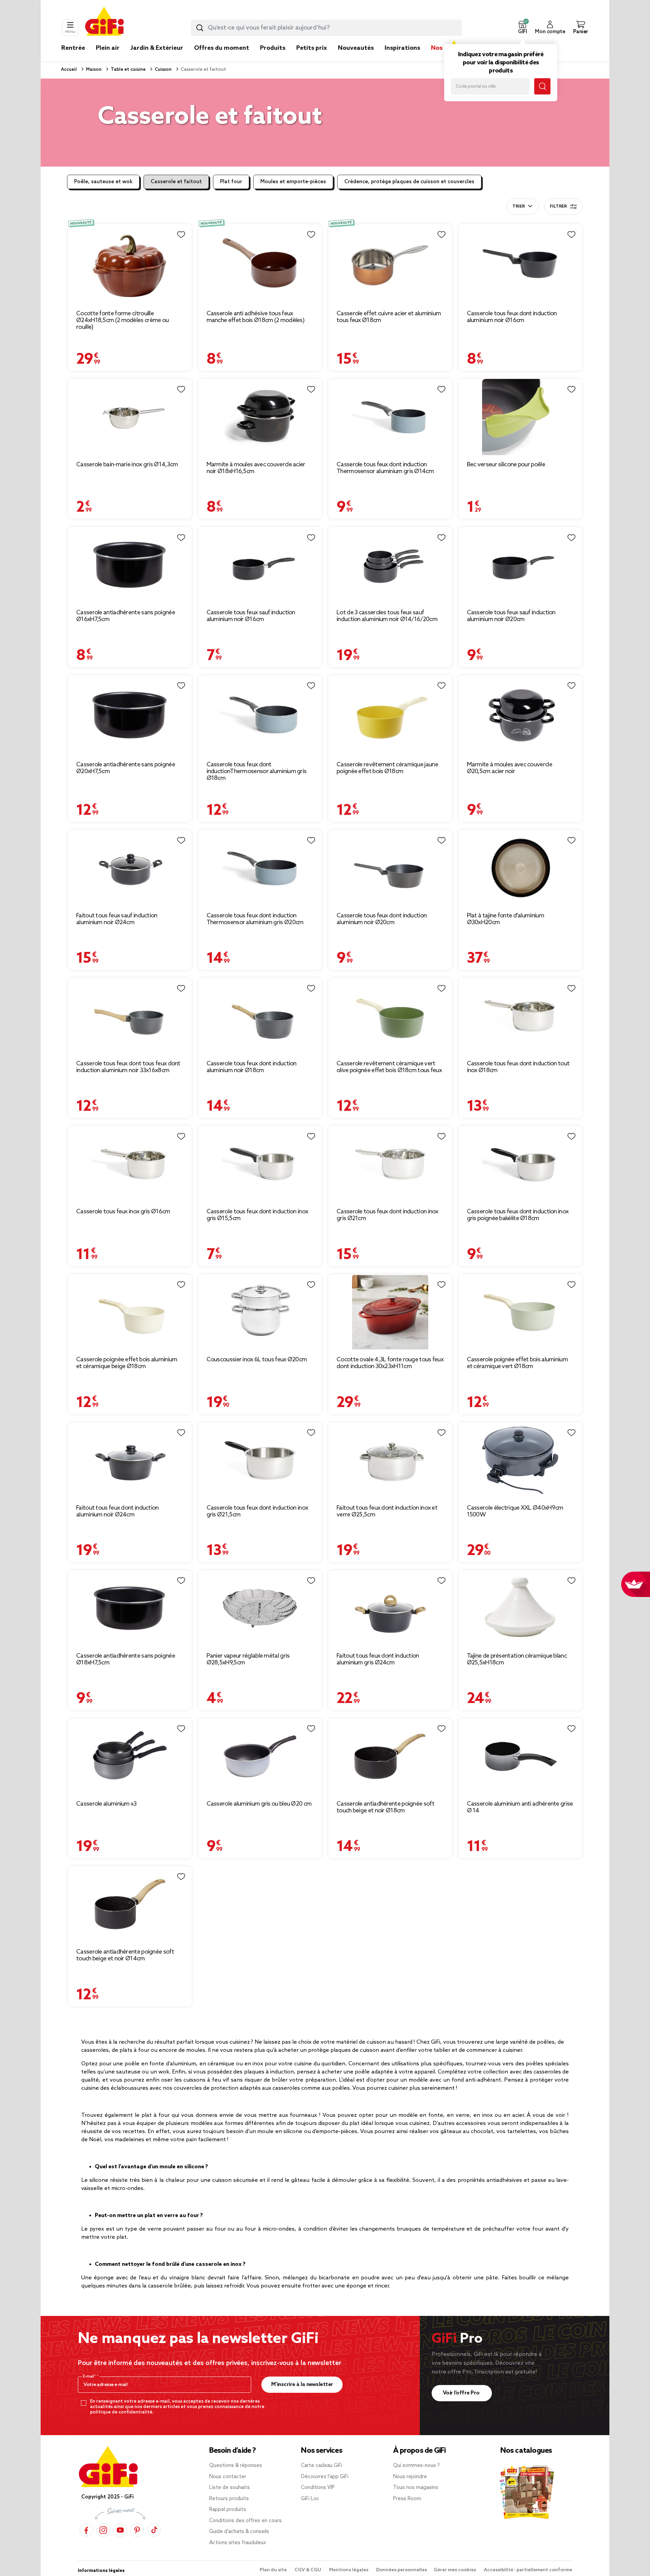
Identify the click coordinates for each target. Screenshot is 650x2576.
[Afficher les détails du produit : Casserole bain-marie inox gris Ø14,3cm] (130, 417)
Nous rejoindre (410, 2477)
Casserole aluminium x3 (106, 1804)
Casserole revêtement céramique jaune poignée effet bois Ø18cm (387, 768)
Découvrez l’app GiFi (325, 2477)
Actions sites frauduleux (238, 2543)
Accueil (69, 70)
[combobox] (326, 28)
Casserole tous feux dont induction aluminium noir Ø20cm (382, 919)
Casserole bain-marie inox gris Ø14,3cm (127, 465)
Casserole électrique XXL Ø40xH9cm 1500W (515, 1511)
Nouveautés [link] (356, 48)
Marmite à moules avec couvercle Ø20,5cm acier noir (510, 768)
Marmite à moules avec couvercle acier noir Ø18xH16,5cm (256, 468)
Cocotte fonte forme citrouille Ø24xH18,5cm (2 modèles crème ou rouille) (122, 320)
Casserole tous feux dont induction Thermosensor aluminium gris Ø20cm (255, 919)
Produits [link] (273, 48)
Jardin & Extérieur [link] (157, 48)
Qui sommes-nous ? (416, 2466)
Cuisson (163, 70)
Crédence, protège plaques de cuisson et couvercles (409, 182)
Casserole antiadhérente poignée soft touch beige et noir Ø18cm (385, 1807)
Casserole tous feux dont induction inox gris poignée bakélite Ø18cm (518, 1215)
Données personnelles (402, 2570)
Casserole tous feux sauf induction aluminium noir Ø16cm (251, 616)
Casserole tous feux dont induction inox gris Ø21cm (387, 1215)
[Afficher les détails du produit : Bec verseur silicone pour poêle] (521, 417)
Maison (93, 70)
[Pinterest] (137, 2530)
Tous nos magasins (416, 2488)
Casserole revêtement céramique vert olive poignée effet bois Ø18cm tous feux (389, 1067)
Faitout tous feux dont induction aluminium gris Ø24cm (378, 1659)
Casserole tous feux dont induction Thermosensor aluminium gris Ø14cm (385, 468)
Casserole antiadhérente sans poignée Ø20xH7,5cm (126, 768)
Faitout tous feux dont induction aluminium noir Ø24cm (117, 1511)
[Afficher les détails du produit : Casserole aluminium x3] (130, 1756)
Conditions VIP (318, 2488)
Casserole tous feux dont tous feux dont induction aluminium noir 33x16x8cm (128, 1067)
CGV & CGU (308, 2570)
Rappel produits (228, 2510)
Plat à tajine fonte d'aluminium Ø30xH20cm (505, 919)
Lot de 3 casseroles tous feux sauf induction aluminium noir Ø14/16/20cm (387, 616)
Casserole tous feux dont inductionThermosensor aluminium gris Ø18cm (257, 771)
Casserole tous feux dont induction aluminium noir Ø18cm (252, 1067)
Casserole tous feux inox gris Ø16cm (123, 1212)
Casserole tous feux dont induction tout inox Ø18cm (518, 1067)
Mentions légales (349, 2570)
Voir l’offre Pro (462, 2393)
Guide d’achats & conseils (239, 2532)
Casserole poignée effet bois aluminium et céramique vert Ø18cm (517, 1363)
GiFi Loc (310, 2499)
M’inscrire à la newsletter (302, 2385)
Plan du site (274, 2570)
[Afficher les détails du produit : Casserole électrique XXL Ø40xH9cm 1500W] (521, 1460)
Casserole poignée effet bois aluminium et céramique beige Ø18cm (127, 1363)
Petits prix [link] (312, 48)
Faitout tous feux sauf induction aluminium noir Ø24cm (117, 919)
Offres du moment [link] (222, 48)
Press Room (407, 2499)
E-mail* (90, 2377)
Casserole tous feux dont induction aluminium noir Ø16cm (512, 317)
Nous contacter (228, 2477)
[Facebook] (86, 2530)
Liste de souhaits (230, 2488)
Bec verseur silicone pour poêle (506, 465)
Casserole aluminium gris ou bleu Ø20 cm (259, 1804)
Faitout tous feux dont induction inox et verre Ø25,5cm (387, 1511)
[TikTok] (154, 2530)
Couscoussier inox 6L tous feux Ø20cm (257, 1360)
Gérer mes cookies (455, 2570)
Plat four (231, 182)
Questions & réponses (236, 2466)
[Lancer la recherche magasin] (542, 86)
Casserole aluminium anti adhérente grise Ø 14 (520, 1807)
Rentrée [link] (73, 48)
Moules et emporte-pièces (293, 182)
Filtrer (558, 207)
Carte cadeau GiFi (322, 2466)
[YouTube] (120, 2530)
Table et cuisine (128, 70)
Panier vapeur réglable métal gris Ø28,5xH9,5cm (248, 1659)
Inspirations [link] (402, 48)
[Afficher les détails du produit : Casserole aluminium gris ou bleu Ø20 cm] (260, 1756)
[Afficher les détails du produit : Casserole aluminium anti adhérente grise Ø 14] (521, 1756)
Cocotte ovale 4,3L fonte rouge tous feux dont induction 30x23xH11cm (390, 1363)
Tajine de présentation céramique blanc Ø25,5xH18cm (517, 1659)
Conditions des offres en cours (245, 2521)
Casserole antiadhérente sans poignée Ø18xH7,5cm (126, 1659)
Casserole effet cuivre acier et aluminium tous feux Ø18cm (389, 317)
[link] (273, 58)
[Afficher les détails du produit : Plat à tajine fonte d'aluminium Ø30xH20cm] (521, 868)
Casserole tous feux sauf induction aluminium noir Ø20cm (511, 616)
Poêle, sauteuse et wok (103, 182)
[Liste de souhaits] (181, 235)
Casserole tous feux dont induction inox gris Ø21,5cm (257, 1511)
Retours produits (229, 2499)
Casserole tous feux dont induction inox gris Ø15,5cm (257, 1215)
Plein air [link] (108, 48)
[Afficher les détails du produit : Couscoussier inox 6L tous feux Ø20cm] (260, 1312)
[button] (522, 28)
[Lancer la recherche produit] (200, 28)
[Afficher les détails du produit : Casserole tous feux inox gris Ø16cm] (130, 1164)
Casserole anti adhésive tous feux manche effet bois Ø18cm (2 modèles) (256, 317)
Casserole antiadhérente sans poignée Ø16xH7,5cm (126, 616)
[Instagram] (103, 2530)
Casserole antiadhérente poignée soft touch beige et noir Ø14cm (125, 1955)
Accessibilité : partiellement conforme (528, 2570)
